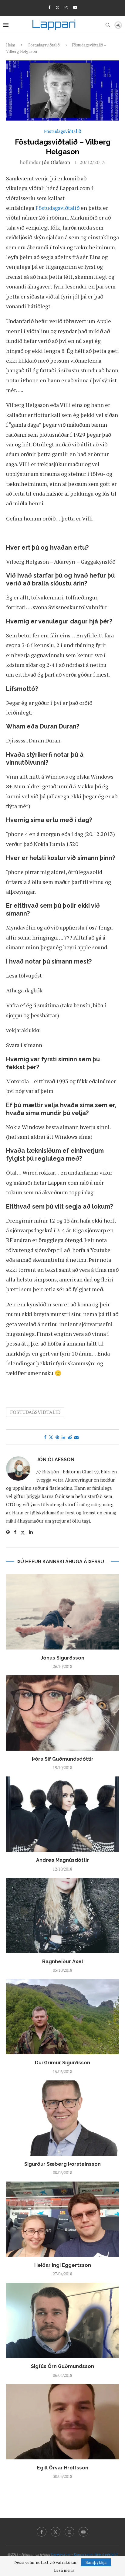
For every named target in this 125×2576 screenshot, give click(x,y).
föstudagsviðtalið (35, 1412)
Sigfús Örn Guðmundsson (62, 2366)
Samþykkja (96, 2562)
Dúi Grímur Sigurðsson (62, 2063)
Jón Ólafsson (56, 162)
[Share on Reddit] (70, 1437)
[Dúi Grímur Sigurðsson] (62, 2017)
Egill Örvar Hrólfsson (63, 2468)
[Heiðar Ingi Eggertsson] (62, 2219)
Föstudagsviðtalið (44, 45)
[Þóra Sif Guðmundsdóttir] (62, 1713)
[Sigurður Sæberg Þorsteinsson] (62, 2118)
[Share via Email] (76, 1437)
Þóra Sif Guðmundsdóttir (63, 1759)
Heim (11, 45)
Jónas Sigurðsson (62, 1658)
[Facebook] (49, 7)
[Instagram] (66, 7)
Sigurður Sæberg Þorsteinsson (62, 2164)
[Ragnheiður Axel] (62, 1916)
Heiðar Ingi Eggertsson (63, 2265)
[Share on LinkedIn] (63, 1437)
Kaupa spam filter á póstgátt (96, 2554)
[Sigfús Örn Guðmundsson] (62, 2320)
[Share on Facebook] (45, 1437)
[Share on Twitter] (51, 1437)
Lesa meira (64, 2570)
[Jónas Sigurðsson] (62, 1612)
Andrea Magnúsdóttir (62, 1860)
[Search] (108, 25)
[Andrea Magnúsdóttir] (62, 1814)
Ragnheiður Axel (63, 1962)
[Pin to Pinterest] (57, 1437)
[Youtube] (75, 7)
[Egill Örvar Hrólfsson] (62, 2422)
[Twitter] (57, 7)
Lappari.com (61, 2554)
